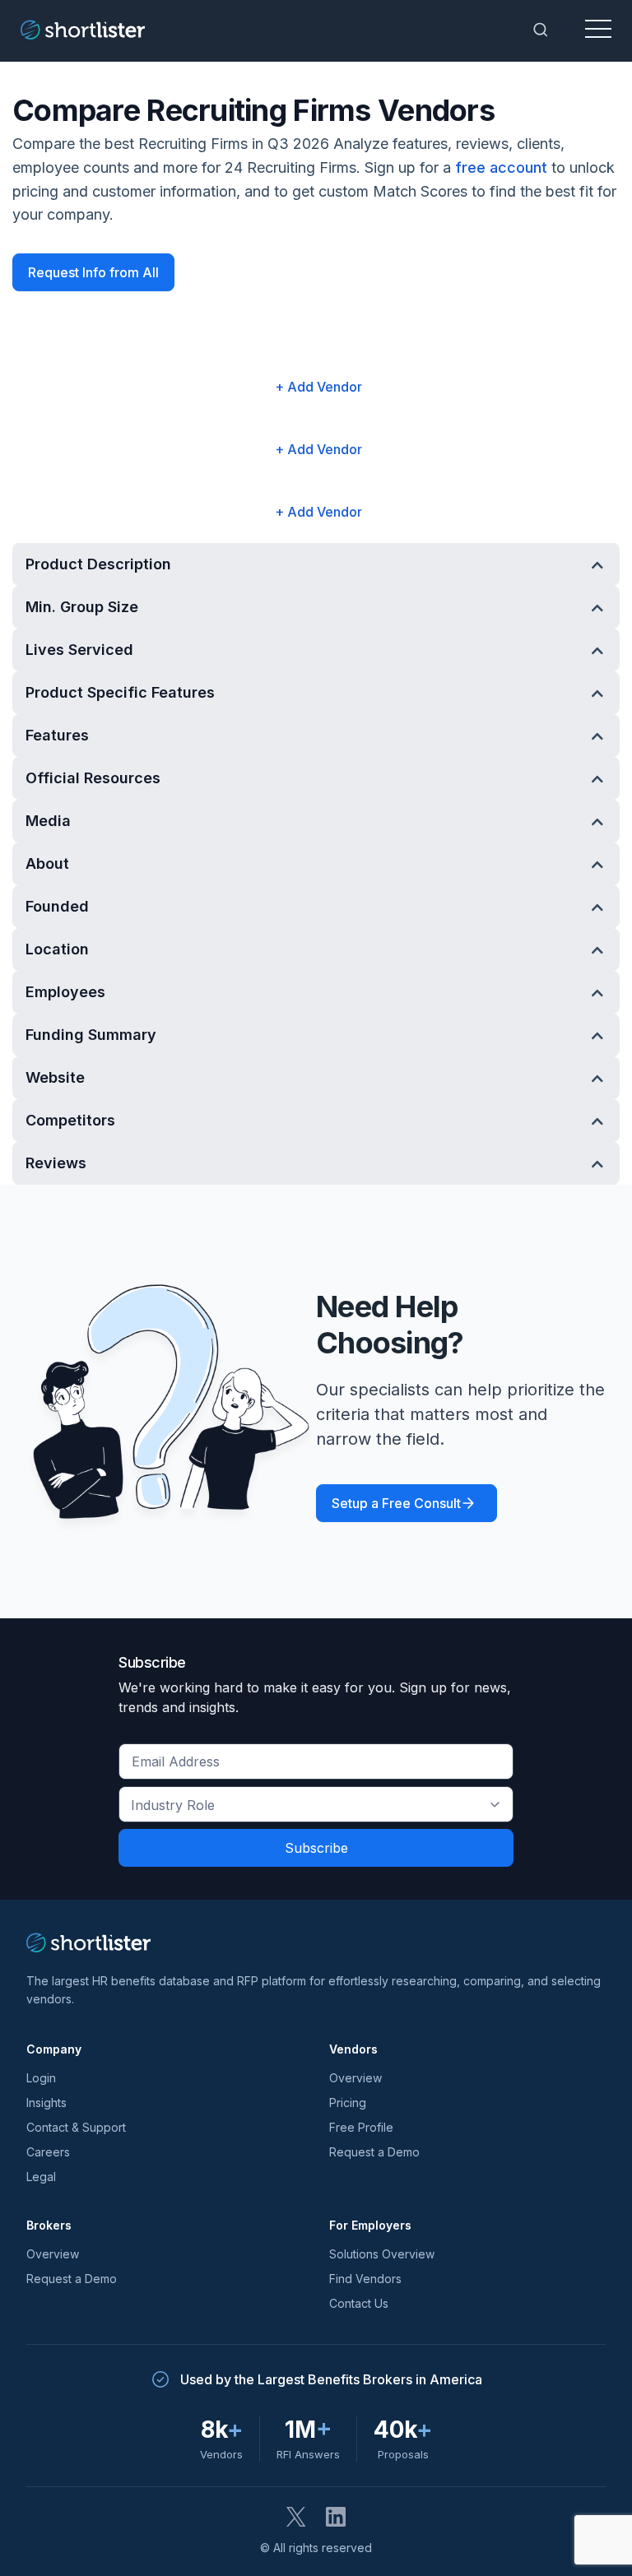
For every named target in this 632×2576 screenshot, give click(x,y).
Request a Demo (374, 2152)
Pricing (348, 2103)
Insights (46, 2103)
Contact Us (359, 2303)
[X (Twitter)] (296, 2517)
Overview (355, 2078)
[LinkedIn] (336, 2517)
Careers (48, 2152)
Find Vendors (365, 2279)
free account (501, 167)
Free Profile (361, 2127)
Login (41, 2078)
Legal (41, 2177)
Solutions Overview (382, 2254)
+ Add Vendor (318, 387)
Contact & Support (76, 2127)
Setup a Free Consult (396, 1503)
